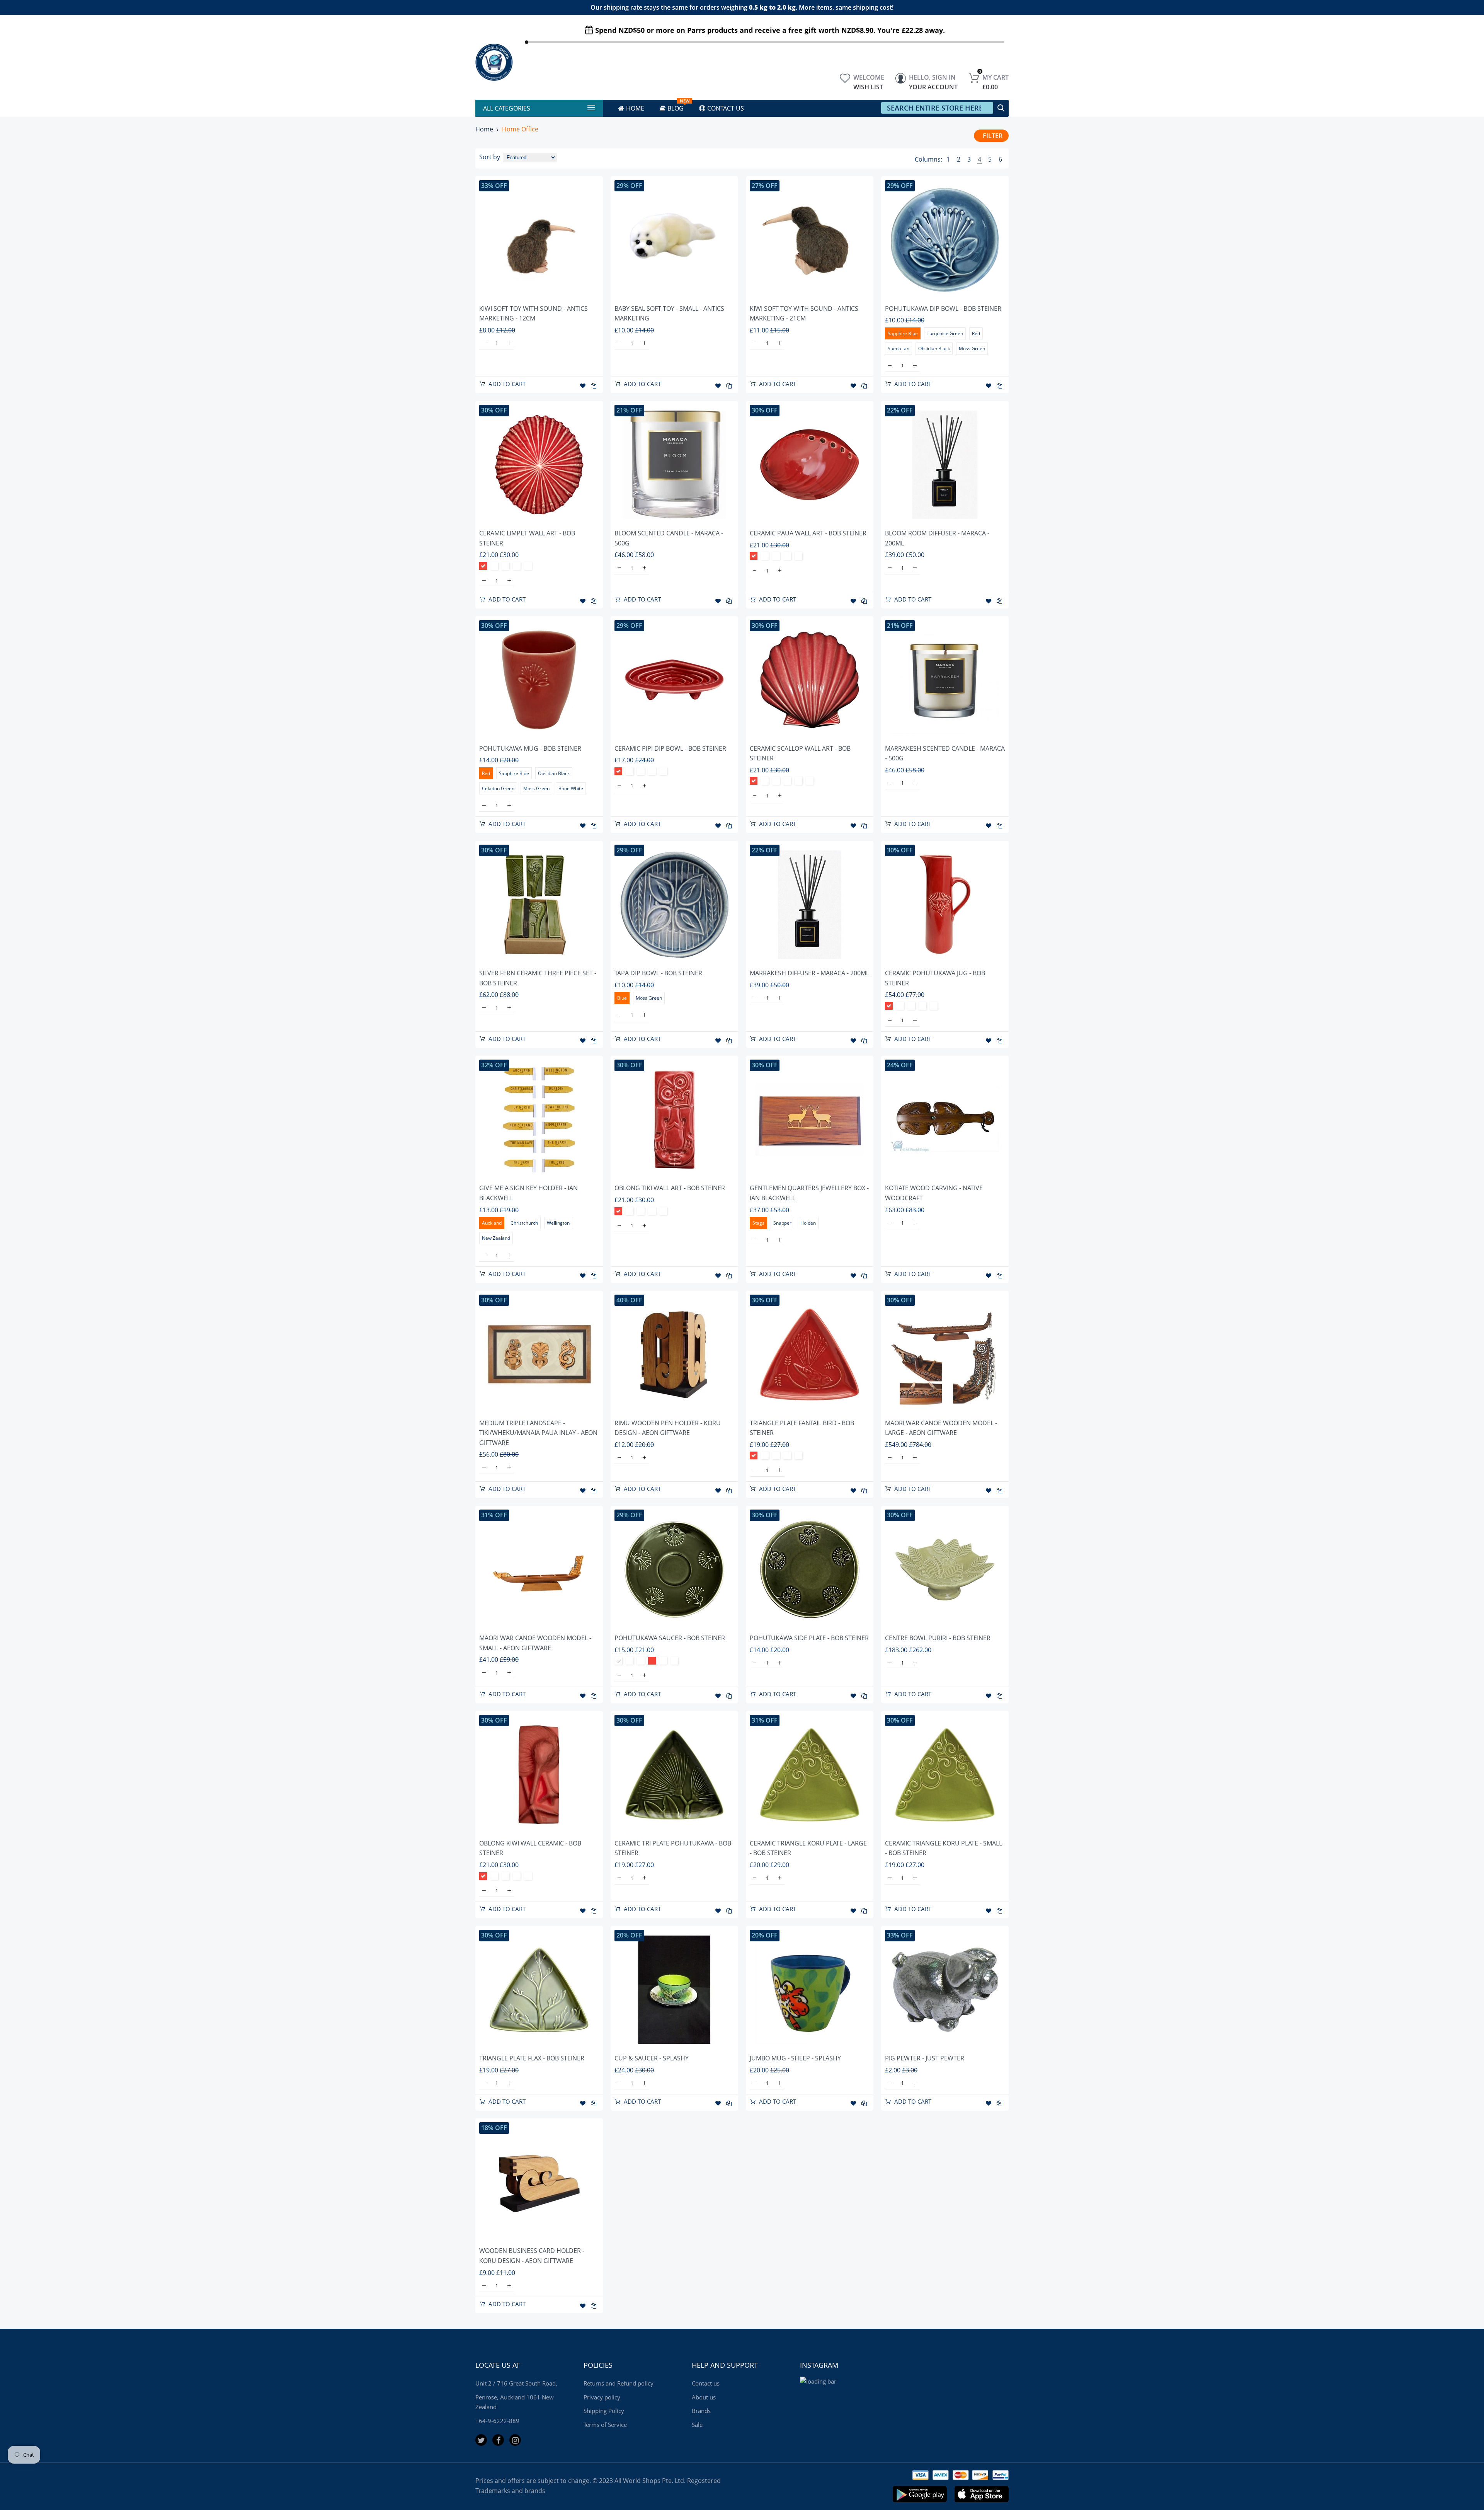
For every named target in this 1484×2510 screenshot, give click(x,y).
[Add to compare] (594, 386)
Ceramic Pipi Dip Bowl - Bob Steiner (670, 748)
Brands (701, 2411)
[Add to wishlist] (583, 386)
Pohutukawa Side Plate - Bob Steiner (809, 1638)
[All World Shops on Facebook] (498, 2440)
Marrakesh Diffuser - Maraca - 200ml (809, 973)
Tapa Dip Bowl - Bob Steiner (658, 973)
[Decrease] (484, 343)
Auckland (492, 1223)
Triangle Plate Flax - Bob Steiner (532, 2058)
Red (976, 333)
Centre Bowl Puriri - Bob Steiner (938, 1638)
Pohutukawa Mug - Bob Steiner (530, 748)
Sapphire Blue (903, 333)
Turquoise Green (945, 333)
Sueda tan (899, 348)
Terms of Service (605, 2425)
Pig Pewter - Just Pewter (925, 2058)
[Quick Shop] (539, 240)
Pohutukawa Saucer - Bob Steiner (670, 1638)
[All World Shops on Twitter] (481, 2440)
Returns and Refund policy (619, 2383)
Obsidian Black (934, 348)
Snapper (782, 1223)
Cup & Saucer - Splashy (652, 2058)
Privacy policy (602, 2397)
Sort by (490, 157)
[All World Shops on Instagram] (515, 2440)
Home (484, 129)
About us (704, 2397)
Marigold (810, 781)
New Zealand (496, 1238)
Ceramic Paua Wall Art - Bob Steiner (808, 533)
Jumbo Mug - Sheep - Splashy (795, 2058)
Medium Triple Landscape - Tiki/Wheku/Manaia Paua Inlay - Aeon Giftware (538, 1433)
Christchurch (524, 1223)
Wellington (558, 1223)
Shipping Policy (604, 2411)
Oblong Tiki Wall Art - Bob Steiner (670, 1188)
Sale (697, 2425)
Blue (622, 998)
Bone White (571, 788)
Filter (993, 136)
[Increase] (509, 343)
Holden (808, 1223)
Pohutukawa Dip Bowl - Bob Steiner (943, 308)
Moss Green (972, 348)
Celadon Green (517, 566)
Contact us (706, 2383)
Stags (758, 1223)
